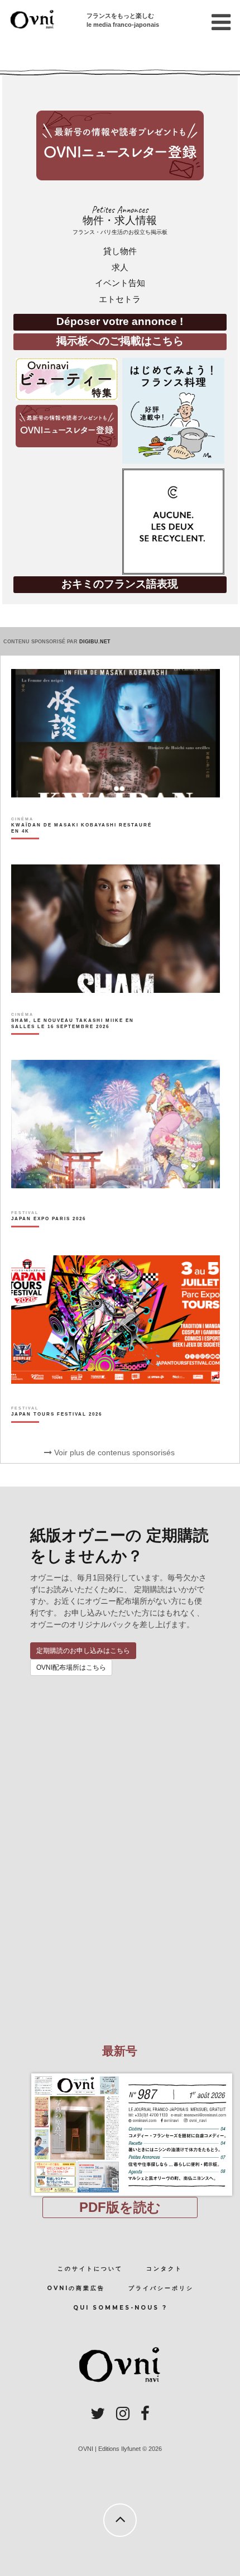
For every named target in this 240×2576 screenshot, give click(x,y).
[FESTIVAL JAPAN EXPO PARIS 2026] (49, 1238)
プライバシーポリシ (161, 2288)
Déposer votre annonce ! (120, 321)
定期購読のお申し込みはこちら (83, 1651)
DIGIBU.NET (95, 642)
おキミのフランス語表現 (120, 584)
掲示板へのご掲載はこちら (120, 341)
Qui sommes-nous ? (120, 2308)
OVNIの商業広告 (76, 2288)
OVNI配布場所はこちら (71, 1667)
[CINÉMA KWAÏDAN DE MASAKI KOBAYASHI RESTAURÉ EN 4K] (83, 847)
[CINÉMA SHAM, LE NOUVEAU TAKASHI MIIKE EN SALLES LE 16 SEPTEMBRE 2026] (83, 1043)
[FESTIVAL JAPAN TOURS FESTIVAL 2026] (57, 1433)
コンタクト (164, 2269)
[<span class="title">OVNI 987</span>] (120, 2073)
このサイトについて (90, 2269)
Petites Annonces (120, 220)
